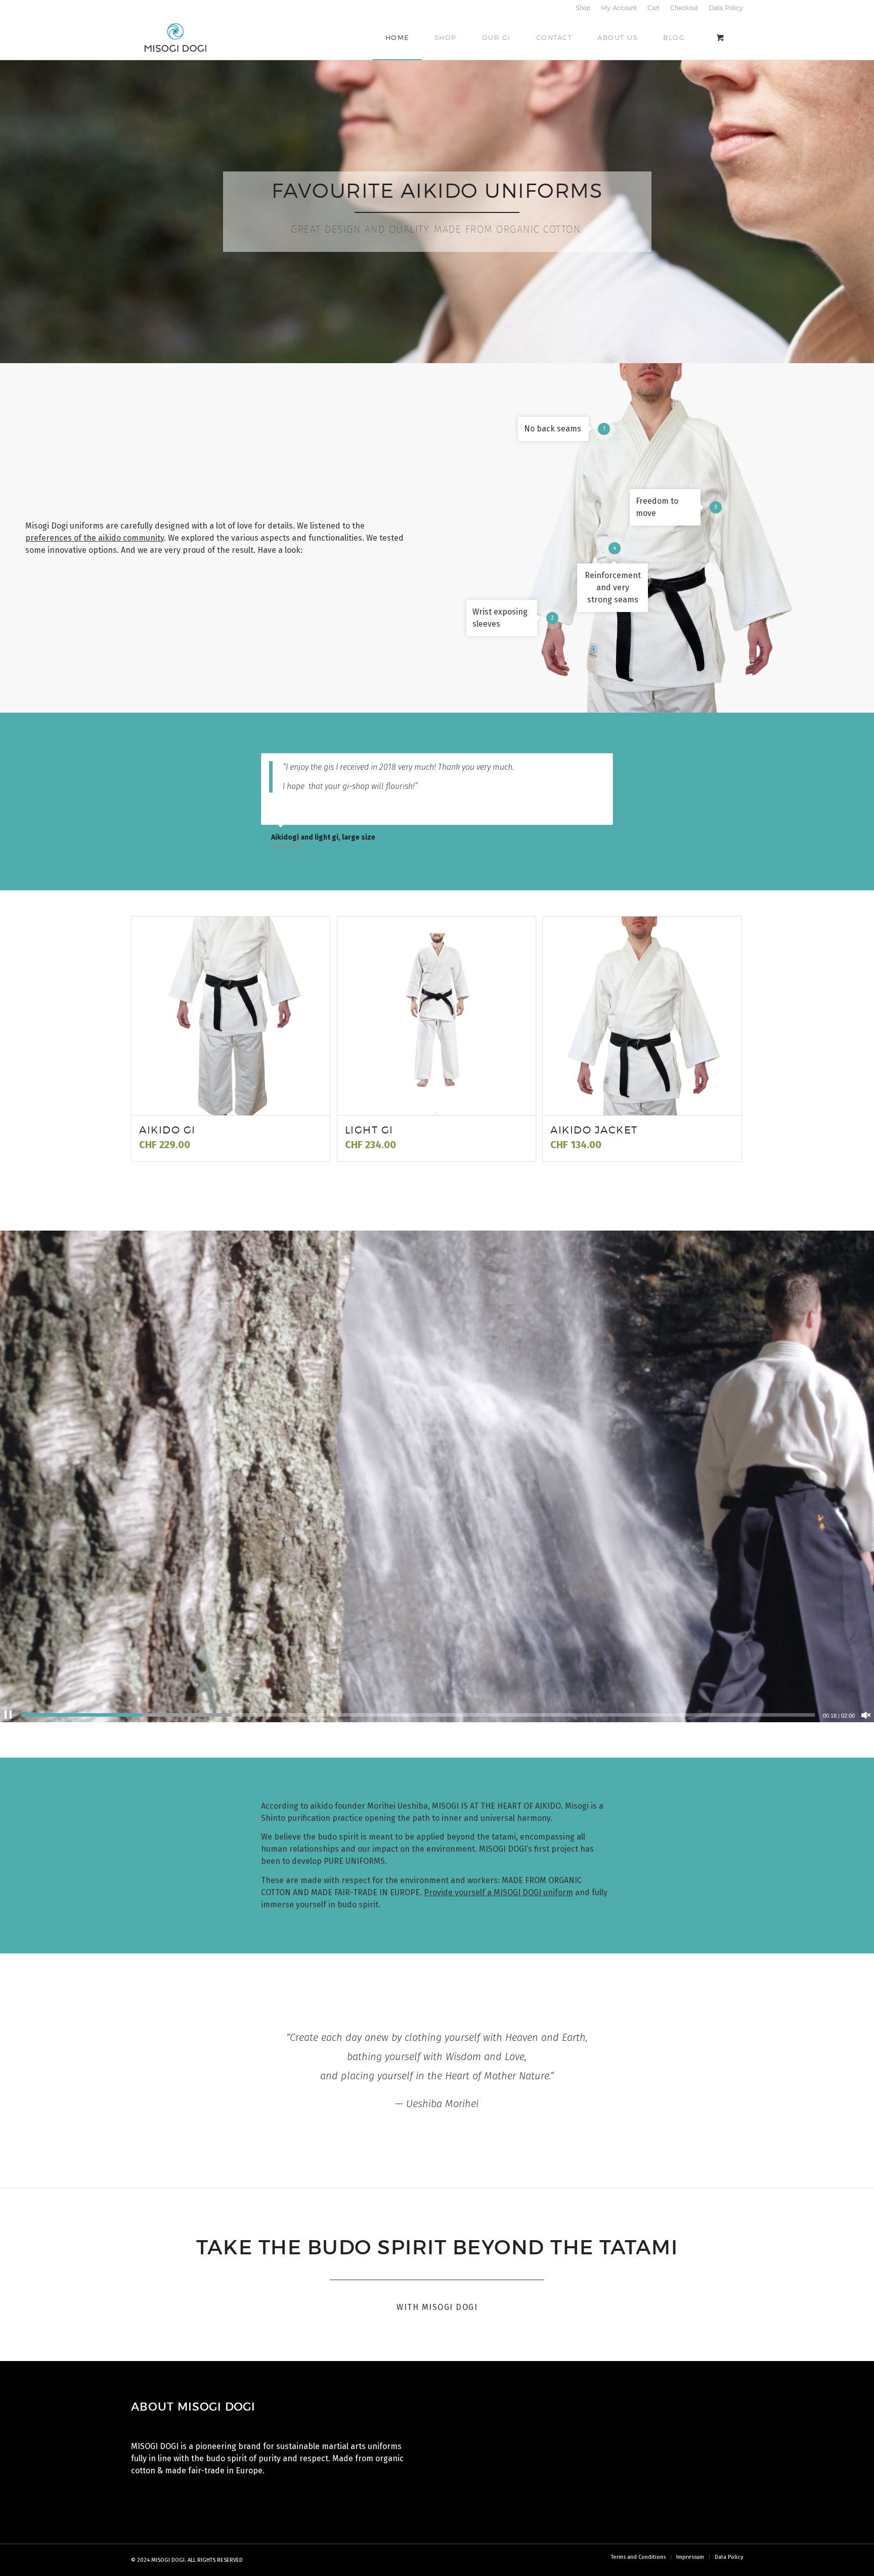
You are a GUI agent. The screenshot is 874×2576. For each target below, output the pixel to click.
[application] (437, 1476)
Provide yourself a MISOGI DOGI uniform (498, 1892)
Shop (583, 8)
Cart (653, 8)
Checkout (684, 8)
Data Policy (726, 8)
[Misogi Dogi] (176, 37)
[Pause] (8, 1715)
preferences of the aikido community (95, 538)
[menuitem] (583, 8)
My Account (619, 8)
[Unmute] (866, 1715)
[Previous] (580, 764)
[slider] (418, 1715)
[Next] (603, 764)
